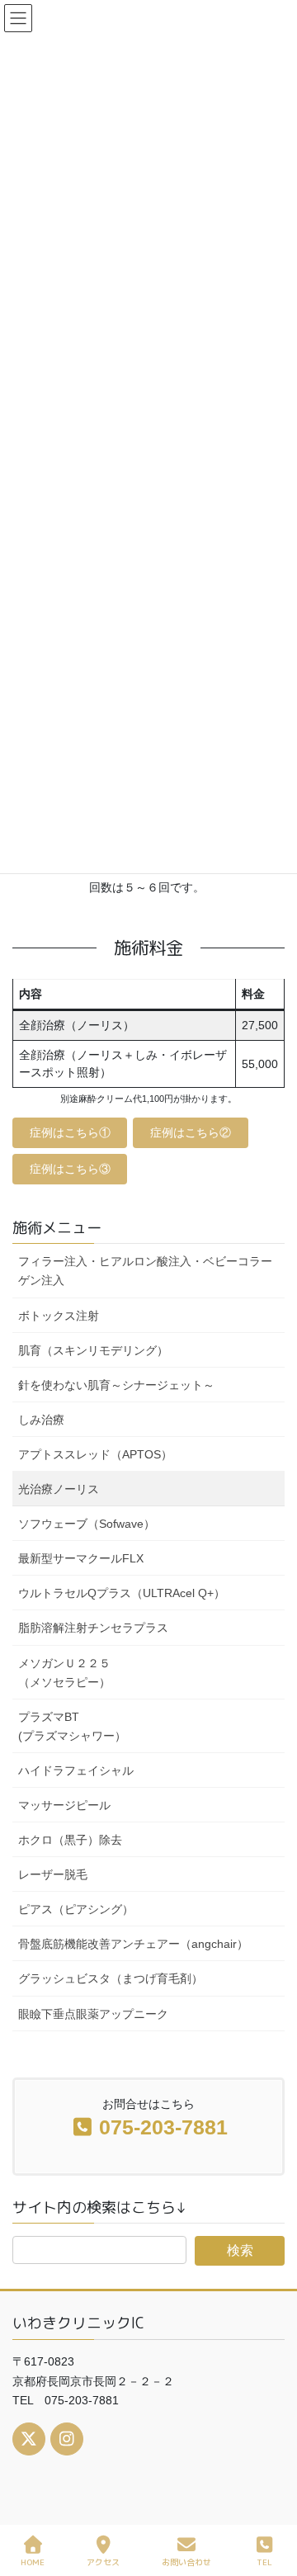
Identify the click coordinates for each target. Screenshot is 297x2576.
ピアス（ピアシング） (76, 1909)
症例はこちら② (191, 1132)
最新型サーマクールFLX (81, 1558)
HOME (33, 2562)
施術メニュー (57, 1228)
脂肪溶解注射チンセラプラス (93, 1628)
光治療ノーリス (59, 1489)
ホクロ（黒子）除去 (70, 1840)
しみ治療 (41, 1420)
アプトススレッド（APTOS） (95, 1454)
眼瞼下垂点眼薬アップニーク (93, 2014)
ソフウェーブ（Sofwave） (87, 1524)
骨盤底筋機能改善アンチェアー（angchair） (133, 1944)
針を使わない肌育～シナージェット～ (116, 1385)
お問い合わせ (186, 2562)
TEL (264, 2562)
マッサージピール (64, 1805)
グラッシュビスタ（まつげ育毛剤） (111, 1978)
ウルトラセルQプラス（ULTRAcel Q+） (122, 1593)
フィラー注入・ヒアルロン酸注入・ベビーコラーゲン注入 (145, 1271)
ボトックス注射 (59, 1316)
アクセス (103, 2562)
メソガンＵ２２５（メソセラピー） (64, 1673)
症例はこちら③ (70, 1169)
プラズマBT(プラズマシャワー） (72, 1726)
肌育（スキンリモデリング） (93, 1350)
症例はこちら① (70, 1132)
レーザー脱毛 (53, 1874)
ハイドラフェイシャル (76, 1770)
